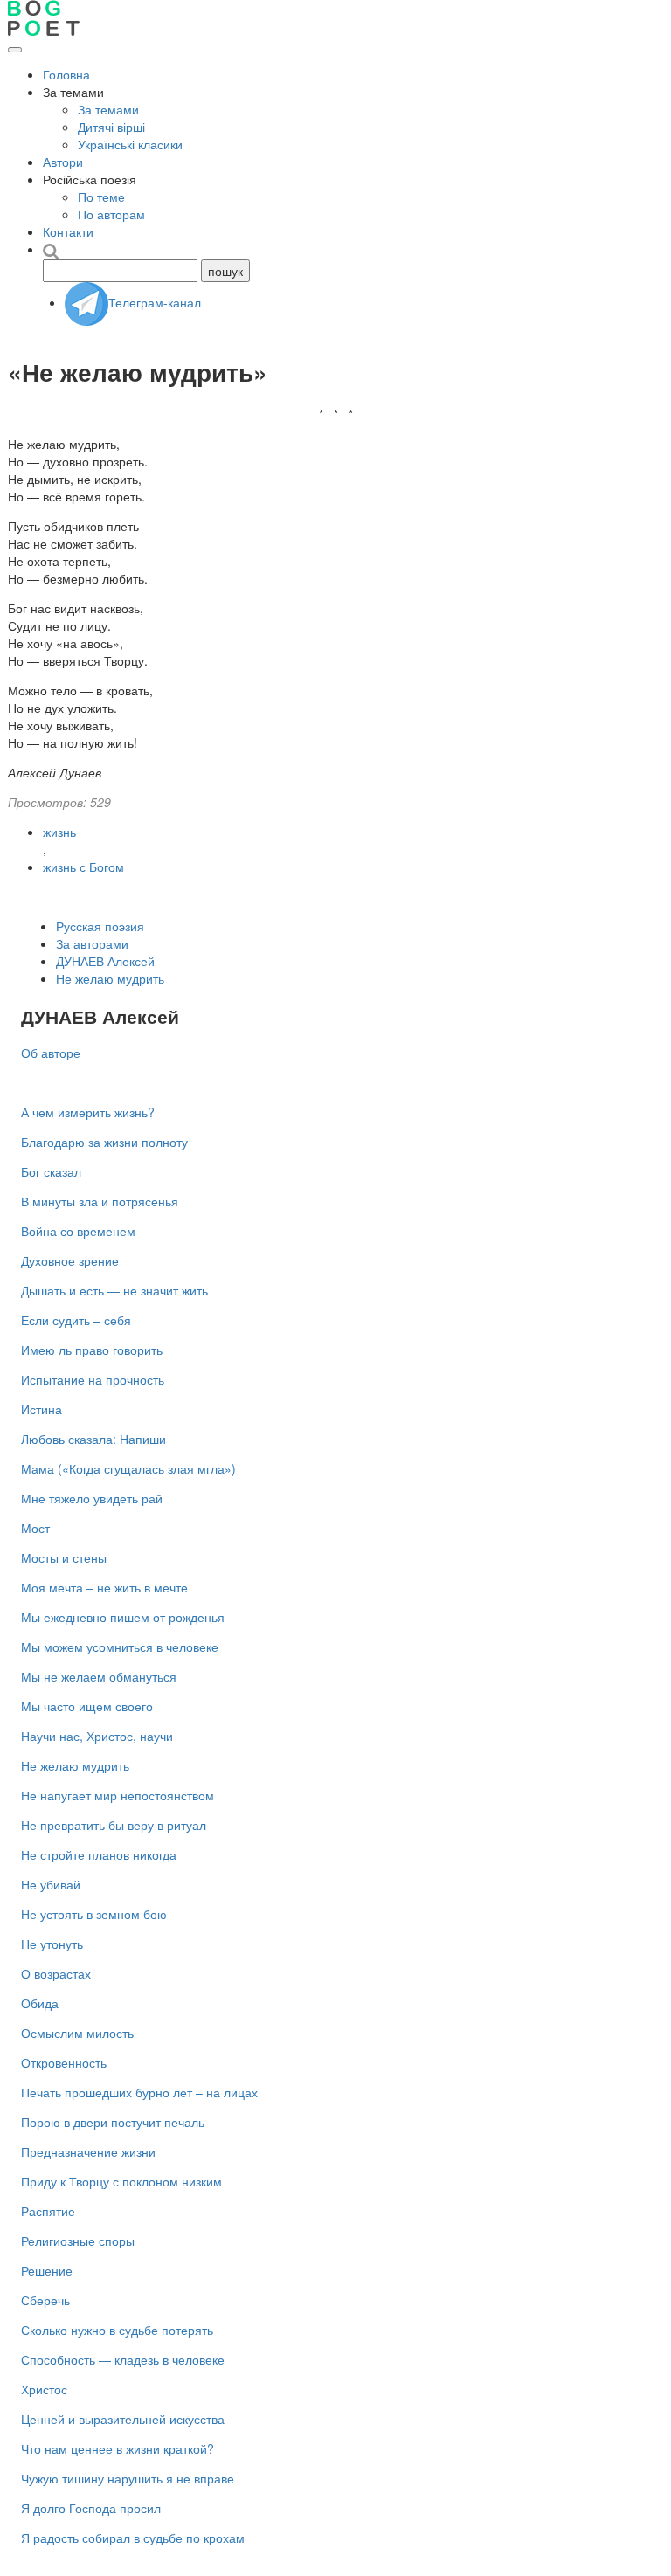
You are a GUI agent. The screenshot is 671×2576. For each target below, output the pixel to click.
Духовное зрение (70, 1260)
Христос (44, 2389)
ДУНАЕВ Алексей (105, 961)
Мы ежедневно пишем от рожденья (123, 1617)
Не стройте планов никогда (99, 1854)
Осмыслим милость (77, 2033)
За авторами (92, 943)
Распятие (48, 2211)
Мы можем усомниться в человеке (120, 1647)
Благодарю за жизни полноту (104, 1142)
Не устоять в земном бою (94, 1914)
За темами (108, 109)
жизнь (59, 832)
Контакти (68, 231)
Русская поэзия (100, 926)
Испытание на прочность (93, 1379)
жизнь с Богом (83, 867)
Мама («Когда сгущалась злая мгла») (128, 1468)
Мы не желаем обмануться (99, 1676)
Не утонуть (52, 1944)
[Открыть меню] (15, 50)
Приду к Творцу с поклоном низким (121, 2181)
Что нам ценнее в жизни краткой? (118, 2448)
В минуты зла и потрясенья (100, 1201)
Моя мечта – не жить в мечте (104, 1587)
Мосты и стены (64, 1557)
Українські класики (130, 144)
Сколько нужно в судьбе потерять (117, 2330)
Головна (66, 74)
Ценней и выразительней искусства (123, 2419)
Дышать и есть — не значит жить (114, 1290)
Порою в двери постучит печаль (113, 2122)
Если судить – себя (76, 1320)
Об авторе (51, 1053)
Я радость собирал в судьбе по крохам (133, 2538)
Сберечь (45, 2300)
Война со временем (78, 1231)
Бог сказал (51, 1171)
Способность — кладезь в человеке (123, 2359)
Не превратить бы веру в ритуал (114, 1825)
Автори (63, 162)
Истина (42, 1409)
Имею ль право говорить (92, 1350)
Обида (40, 2003)
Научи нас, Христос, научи (97, 1736)
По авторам (111, 214)
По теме (101, 197)
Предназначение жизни (88, 2151)
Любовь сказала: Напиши (93, 1439)
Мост (35, 1528)
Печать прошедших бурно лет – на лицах (139, 2092)
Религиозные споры (78, 2241)
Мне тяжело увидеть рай (92, 1498)
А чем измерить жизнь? (88, 1112)
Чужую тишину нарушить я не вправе (128, 2478)
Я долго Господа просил (91, 2508)
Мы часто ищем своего (87, 1706)
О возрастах (56, 1973)
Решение (47, 2270)
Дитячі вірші (111, 127)
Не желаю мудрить (110, 978)
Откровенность (64, 2062)
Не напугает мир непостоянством (118, 1795)
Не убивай (51, 1884)
